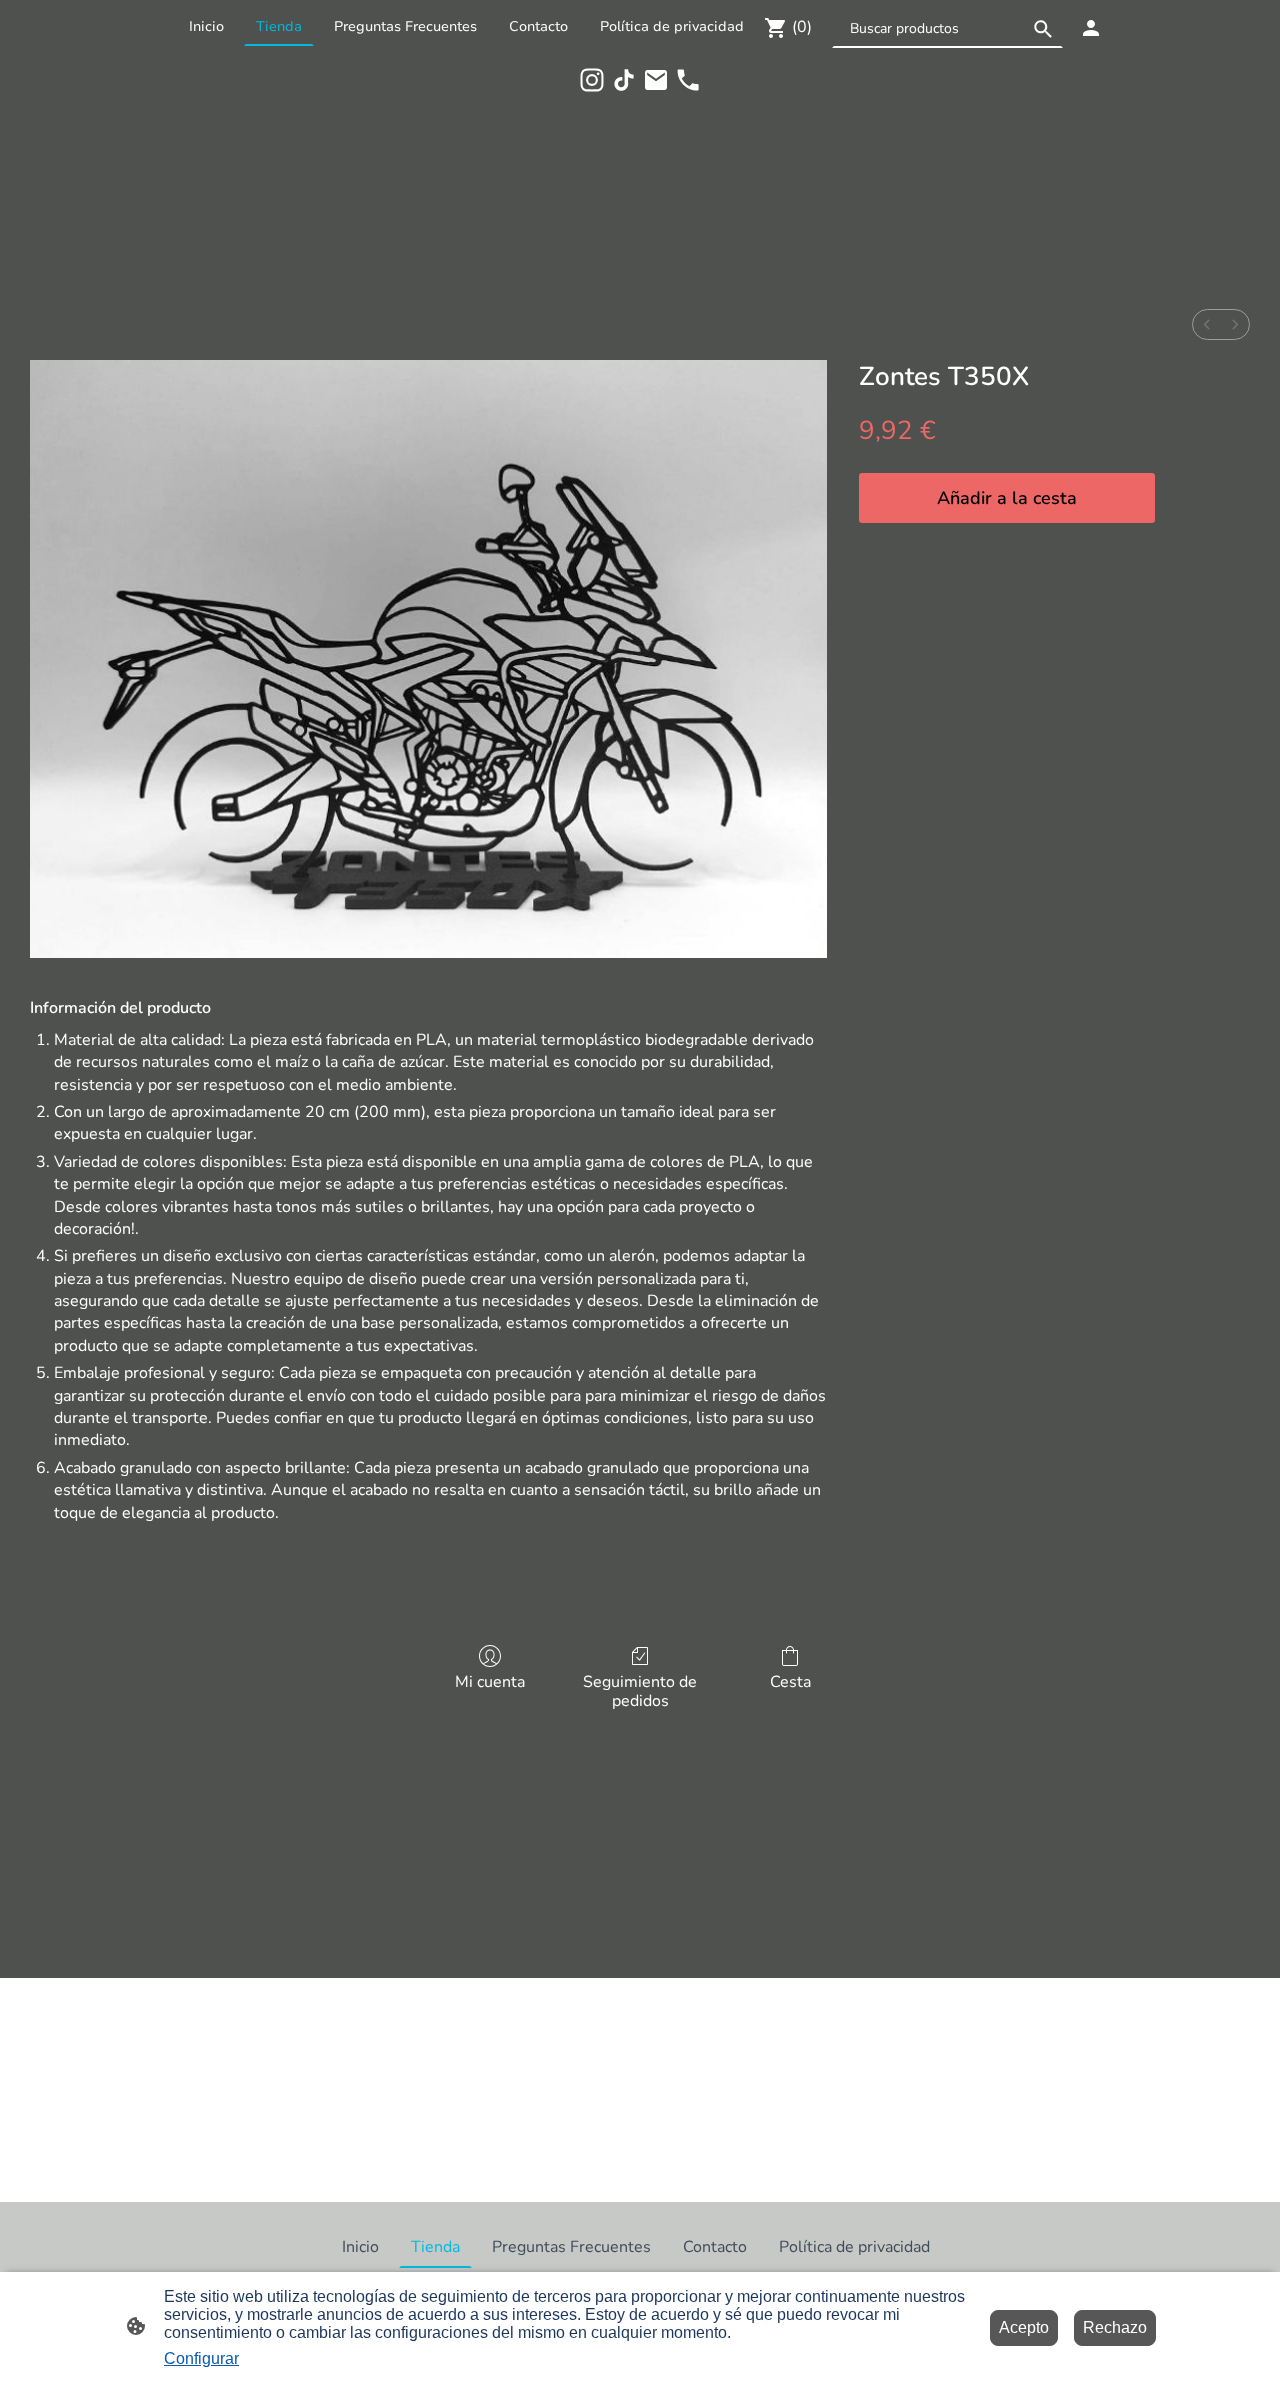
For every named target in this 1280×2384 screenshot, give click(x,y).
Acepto (1024, 2327)
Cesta (790, 1681)
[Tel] (688, 80)
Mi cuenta (490, 1681)
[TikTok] (624, 80)
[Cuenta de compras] (1091, 28)
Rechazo (1115, 2327)
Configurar (201, 2358)
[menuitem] (1207, 324)
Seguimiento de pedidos (640, 1691)
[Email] (656, 80)
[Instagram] (592, 80)
